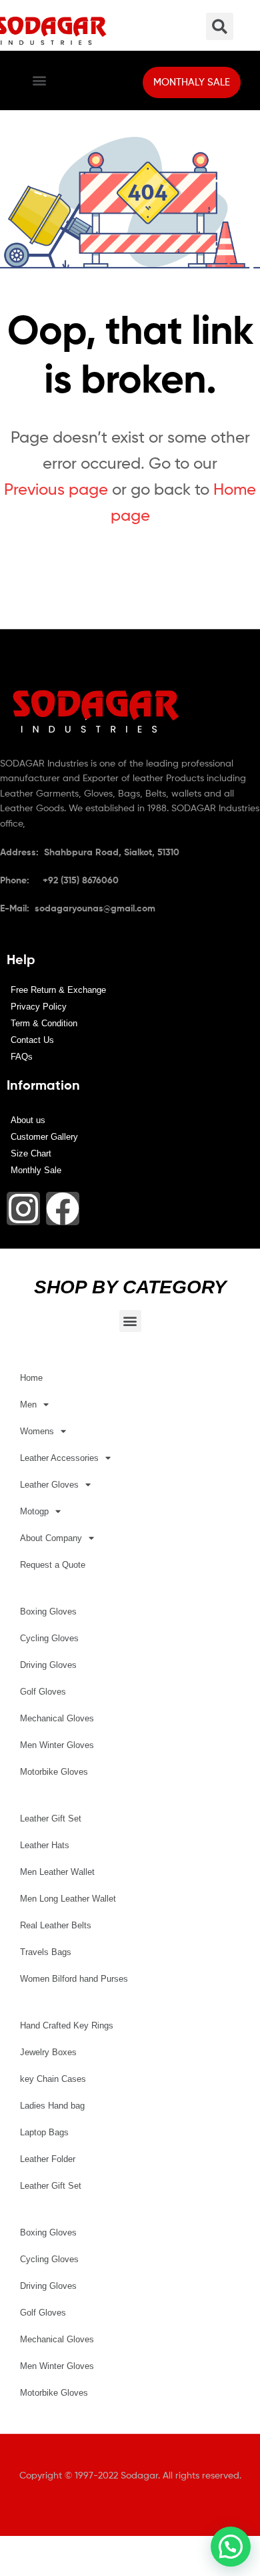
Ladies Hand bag (52, 2106)
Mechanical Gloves (57, 1718)
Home (31, 1378)
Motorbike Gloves (54, 1772)
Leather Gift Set (51, 1818)
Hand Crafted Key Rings (67, 2025)
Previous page (56, 489)
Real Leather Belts (56, 1925)
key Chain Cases (53, 2079)
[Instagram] (23, 1209)
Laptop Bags (44, 2132)
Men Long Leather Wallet (68, 1899)
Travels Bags (46, 1952)
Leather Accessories (59, 1458)
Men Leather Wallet (57, 1872)
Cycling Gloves (49, 1638)
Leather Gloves (49, 1485)
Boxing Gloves (48, 1612)
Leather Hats (45, 1845)
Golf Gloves (43, 1692)
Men (28, 1405)
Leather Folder (48, 2159)
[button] (39, 80)
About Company (51, 1538)
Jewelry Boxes (48, 2052)
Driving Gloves (48, 1665)
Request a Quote (53, 1565)
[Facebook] (63, 1209)
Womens (37, 1431)
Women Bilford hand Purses (74, 1979)
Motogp (34, 1511)
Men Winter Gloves (57, 1745)
